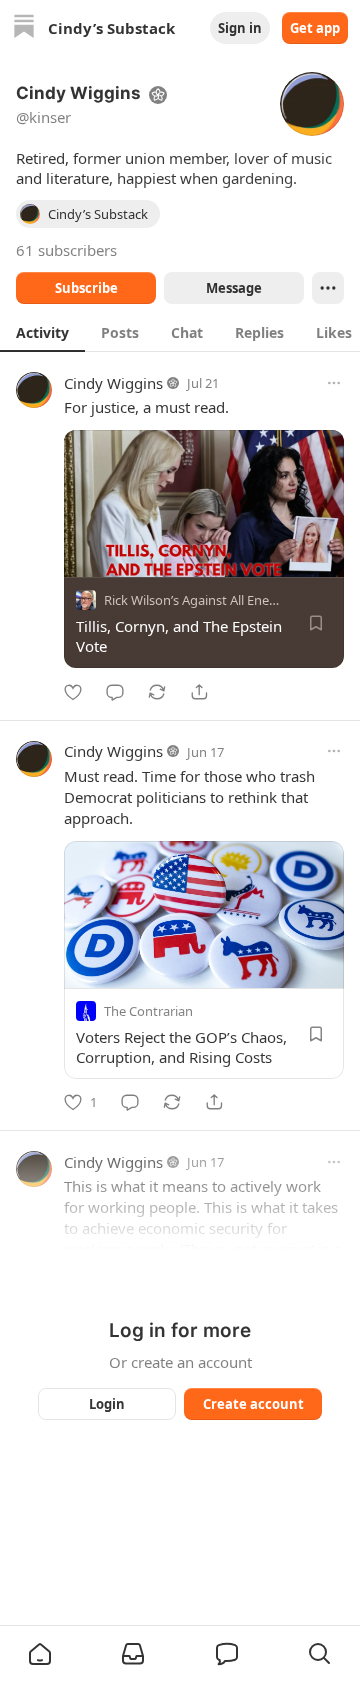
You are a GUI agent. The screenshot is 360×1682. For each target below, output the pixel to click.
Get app (315, 28)
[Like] (73, 692)
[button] (40, 1654)
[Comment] (115, 692)
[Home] (24, 28)
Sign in (240, 28)
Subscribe (86, 288)
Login (107, 1404)
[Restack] (157, 692)
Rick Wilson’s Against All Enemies (200, 600)
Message (234, 288)
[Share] (199, 692)
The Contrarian (148, 1010)
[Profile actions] (328, 288)
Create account (253, 1404)
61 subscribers (66, 250)
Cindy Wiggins (113, 383)
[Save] (316, 623)
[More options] (334, 383)
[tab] (42, 332)
